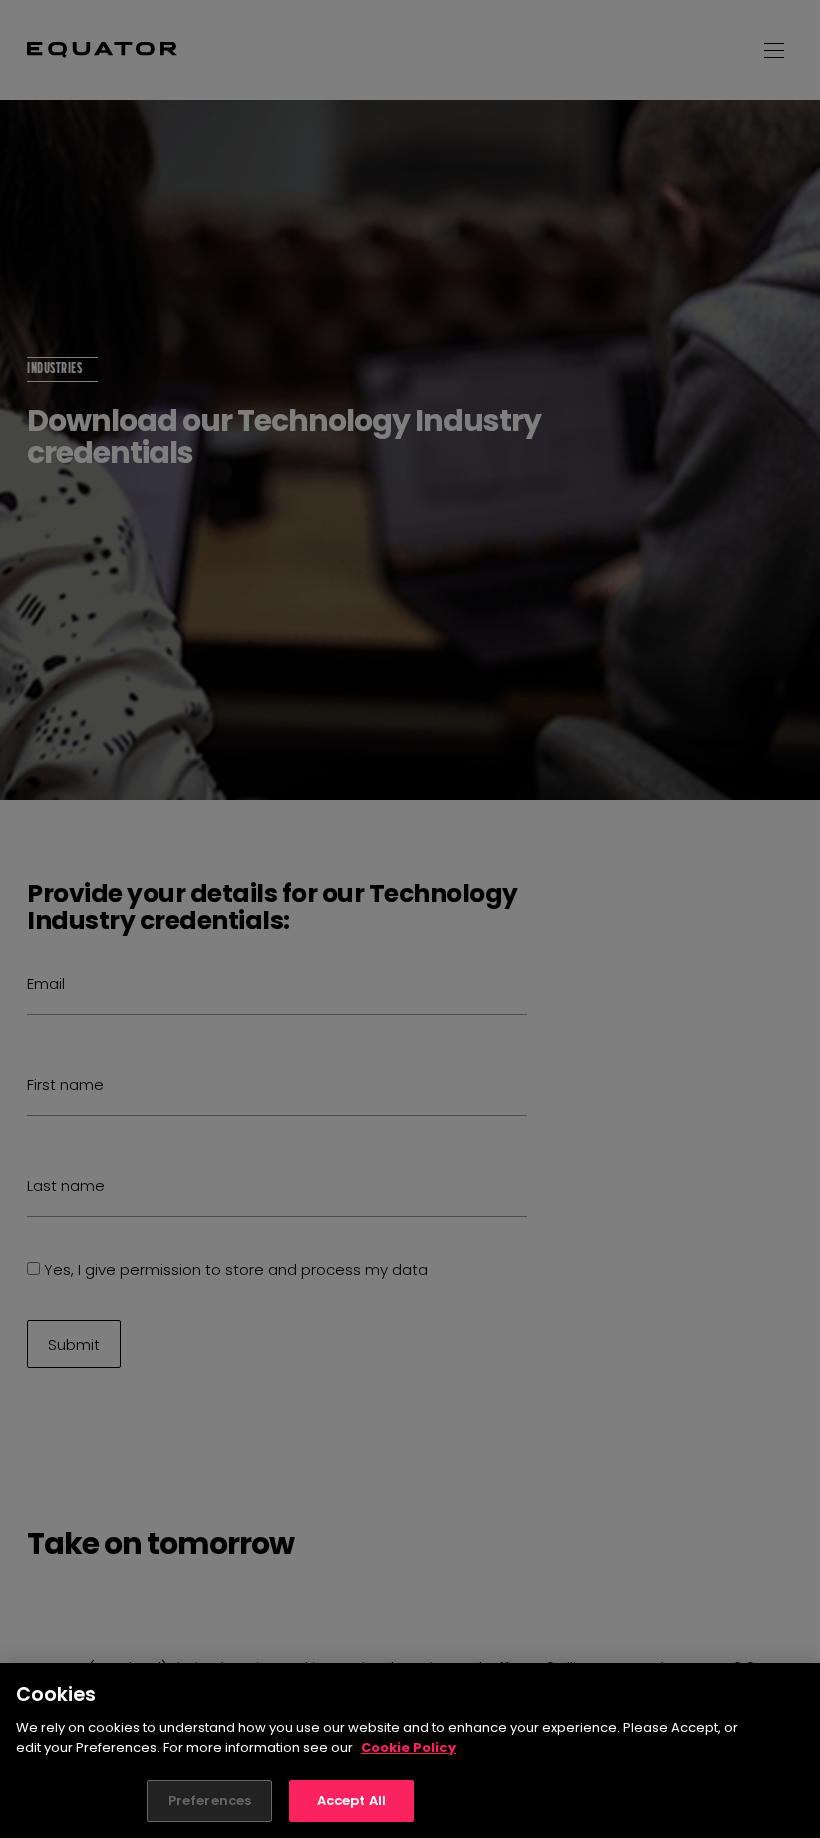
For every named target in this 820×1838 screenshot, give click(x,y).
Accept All (351, 1800)
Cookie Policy (408, 1747)
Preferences (209, 1800)
